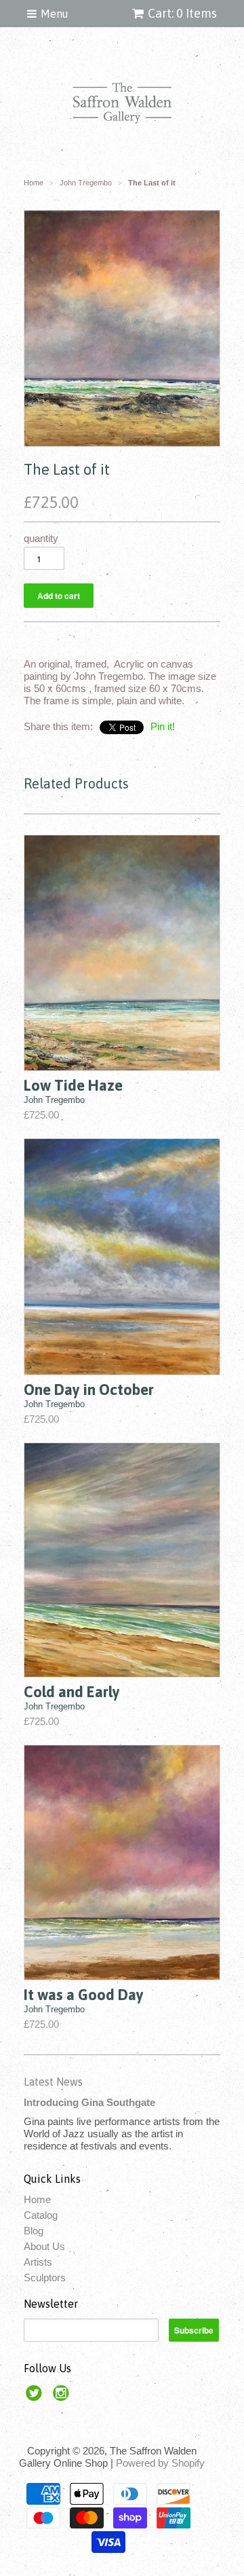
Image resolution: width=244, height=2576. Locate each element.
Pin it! (163, 726)
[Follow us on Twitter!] (36, 2397)
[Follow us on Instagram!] (63, 2397)
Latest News (53, 2082)
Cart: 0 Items (182, 13)
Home (37, 2199)
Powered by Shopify (160, 2463)
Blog (34, 2231)
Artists (38, 2262)
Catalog (41, 2215)
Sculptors (45, 2278)
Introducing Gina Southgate (89, 2102)
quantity (41, 538)
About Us (44, 2246)
